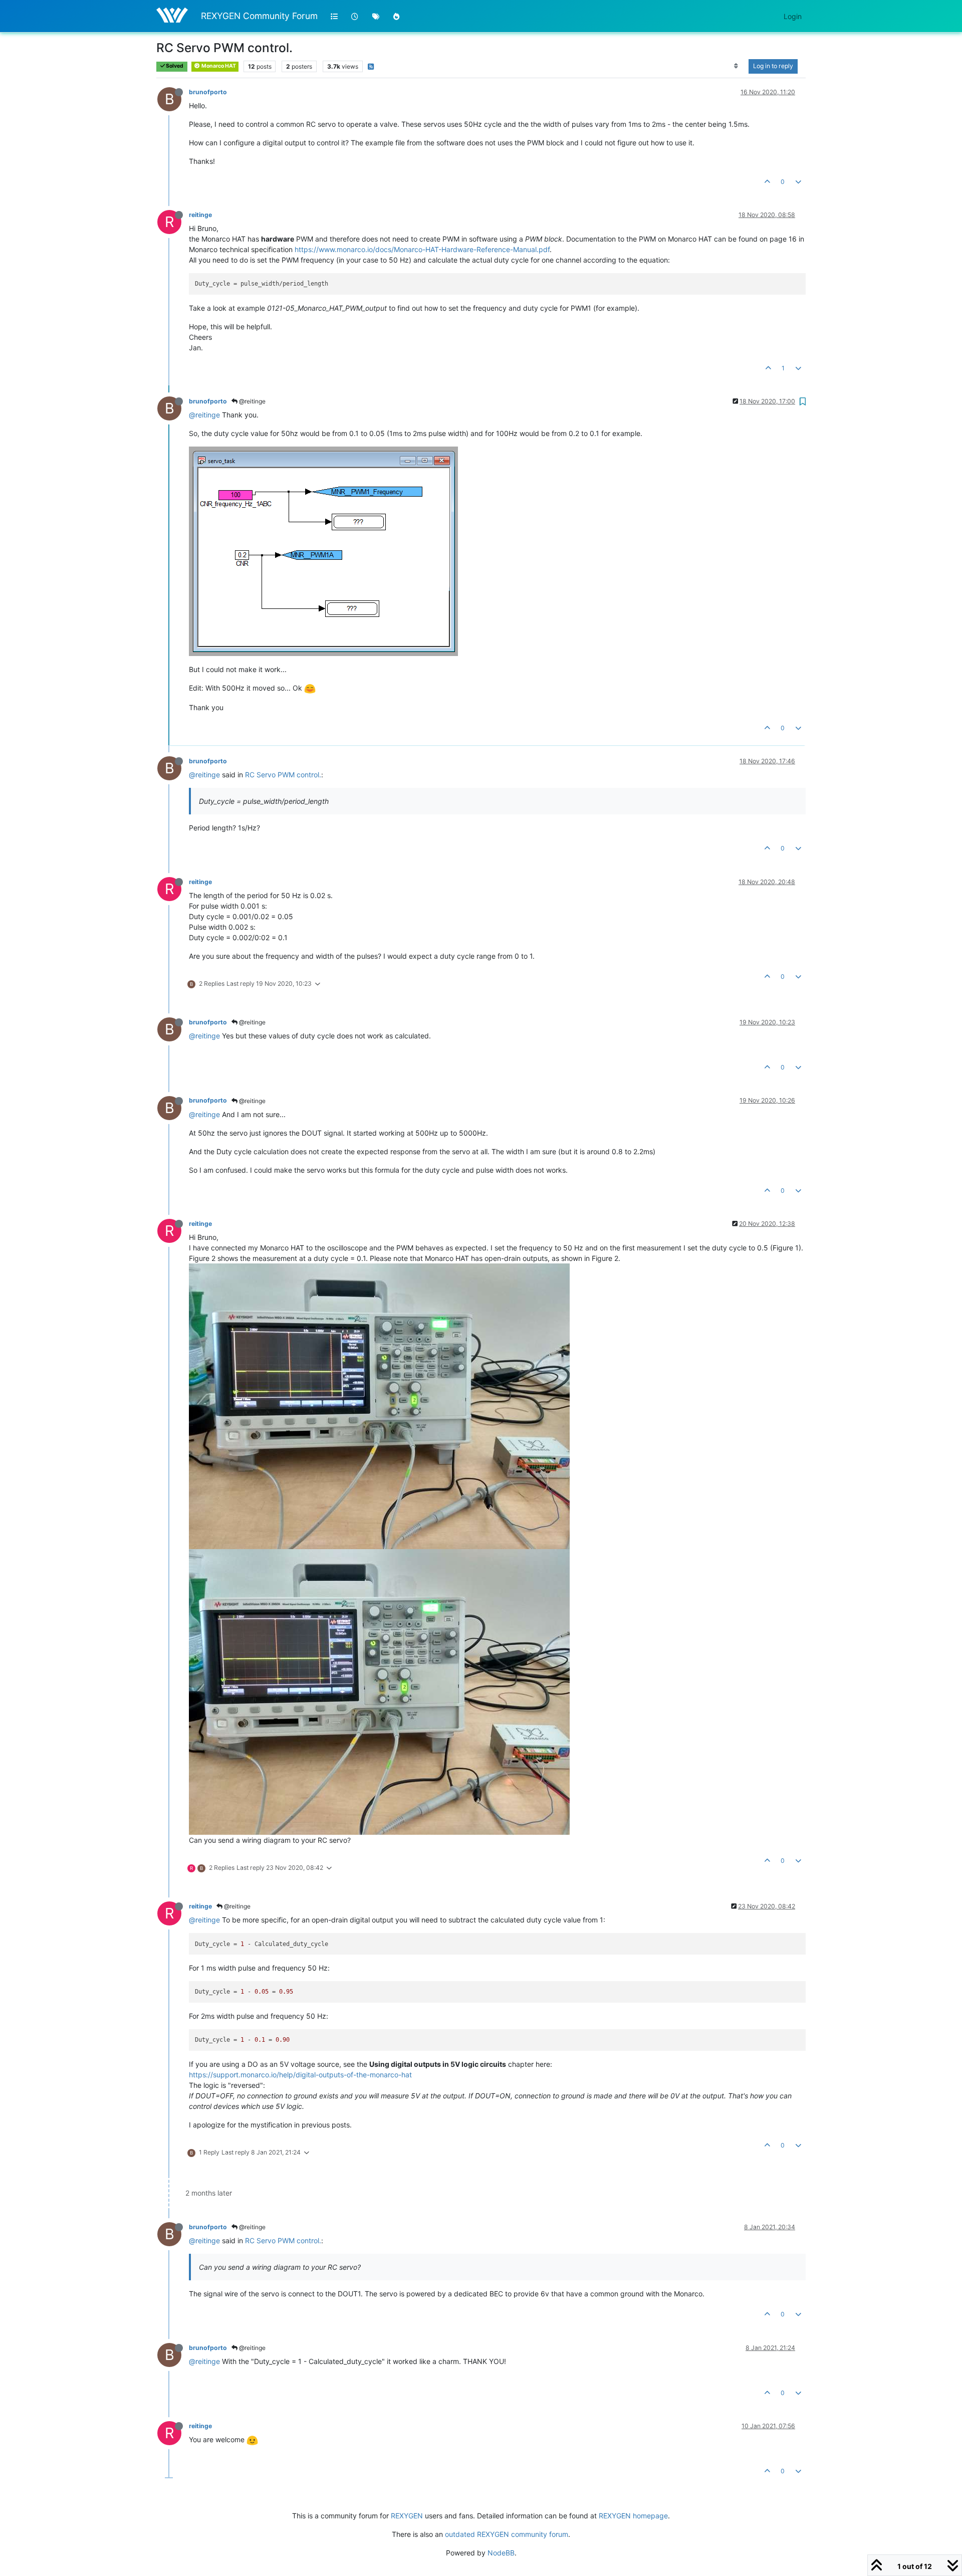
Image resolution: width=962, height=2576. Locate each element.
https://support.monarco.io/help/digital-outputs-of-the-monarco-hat (300, 2075)
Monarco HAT (218, 66)
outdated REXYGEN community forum (507, 2534)
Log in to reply (773, 66)
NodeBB (501, 2553)
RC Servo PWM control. (283, 775)
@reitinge (252, 401)
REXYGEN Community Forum (259, 16)
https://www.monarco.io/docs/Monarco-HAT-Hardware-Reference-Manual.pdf (422, 249)
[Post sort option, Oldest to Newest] (736, 66)
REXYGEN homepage (633, 2516)
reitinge (200, 215)
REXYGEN (407, 2516)
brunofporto (208, 92)
